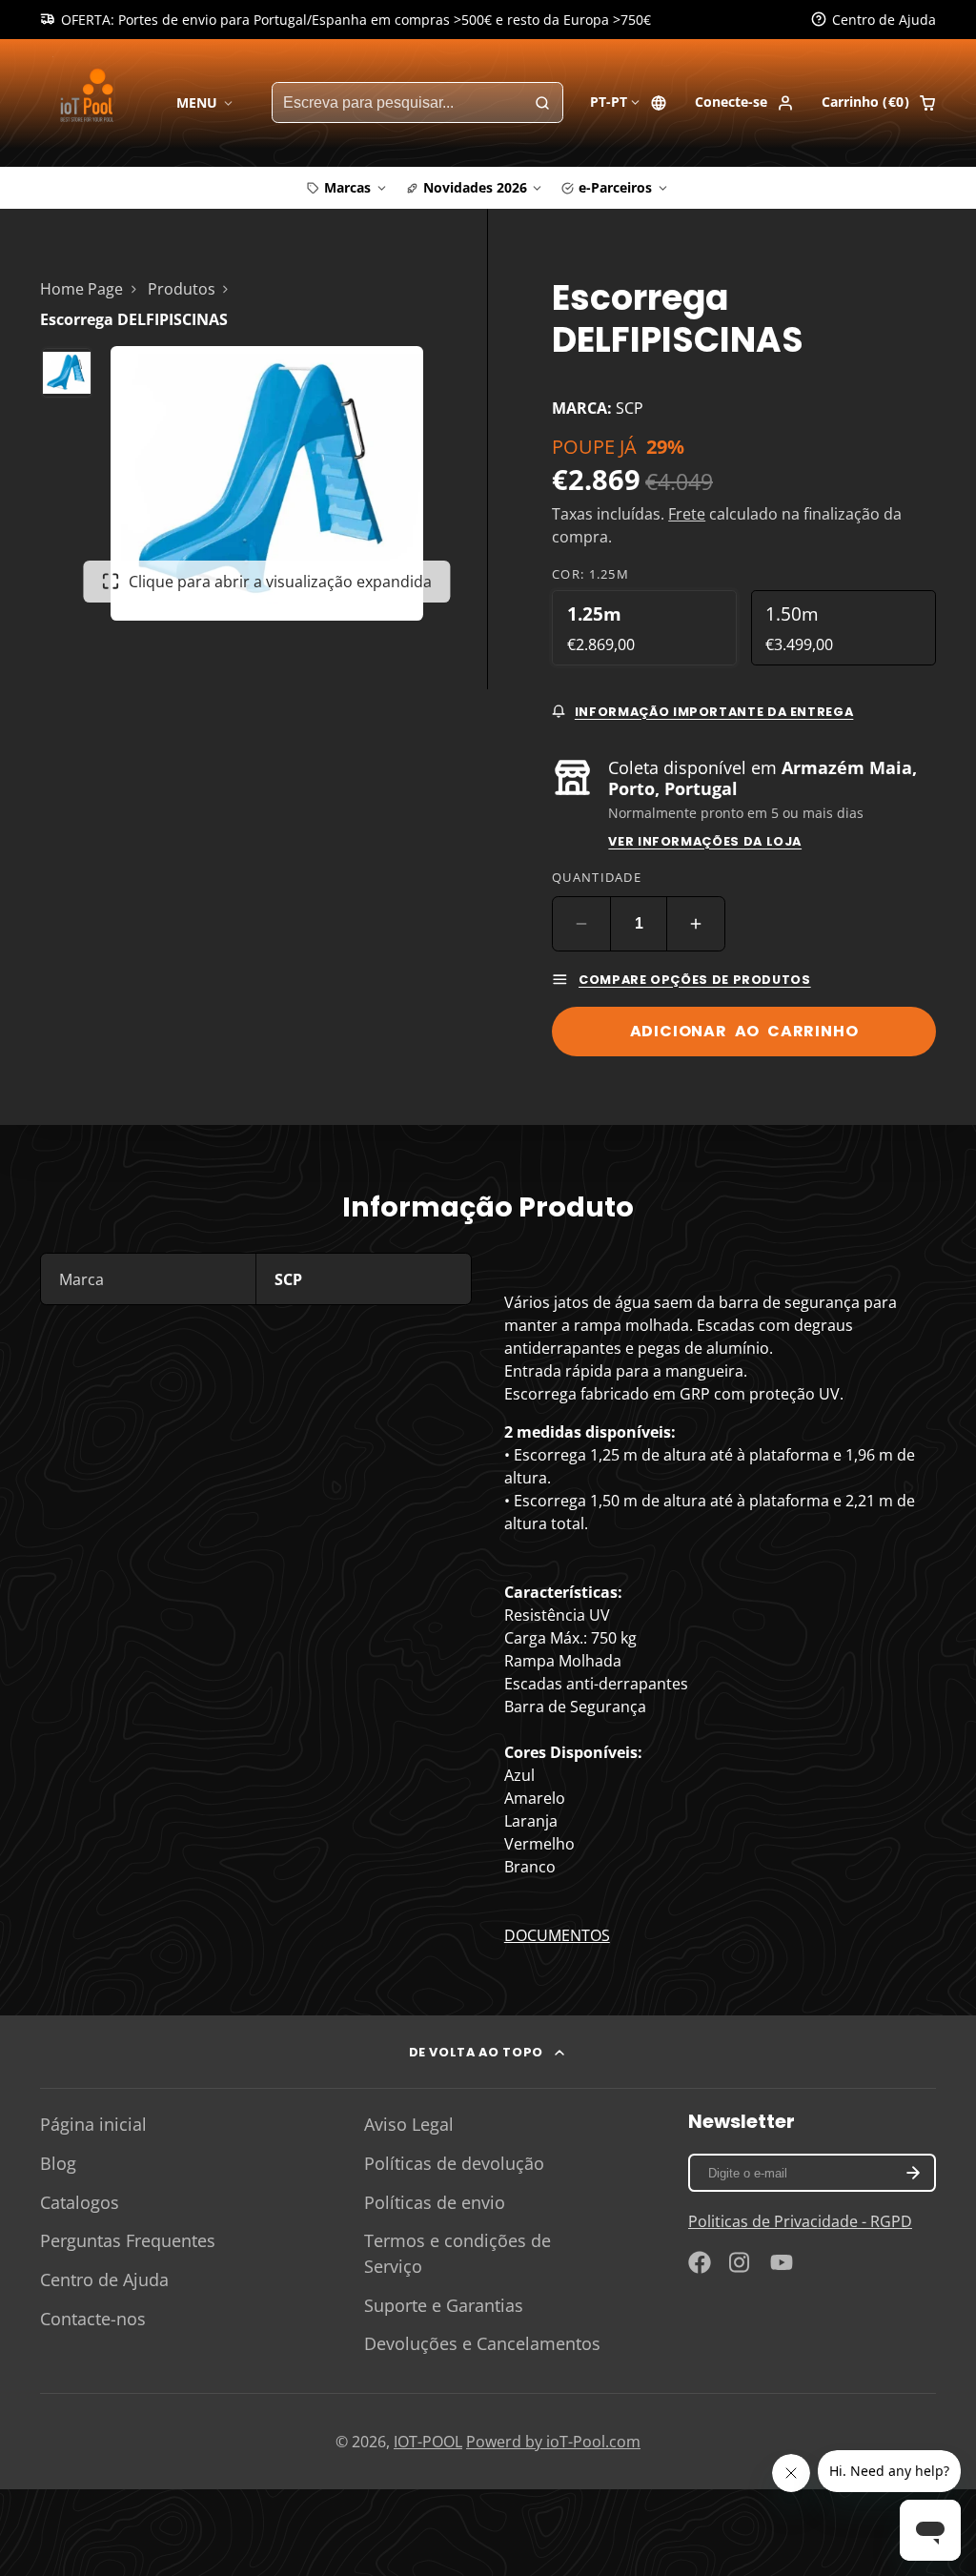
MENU (197, 102)
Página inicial (93, 2124)
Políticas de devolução (454, 2163)
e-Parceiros (615, 187)
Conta (744, 103)
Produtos (182, 289)
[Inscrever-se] (913, 2173)
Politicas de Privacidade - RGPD (800, 2221)
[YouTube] (782, 2262)
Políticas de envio (435, 2202)
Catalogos (80, 2202)
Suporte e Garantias (444, 2305)
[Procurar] (542, 103)
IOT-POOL (428, 2442)
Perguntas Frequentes (128, 2240)
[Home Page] (90, 102)
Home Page (81, 289)
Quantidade (597, 877)
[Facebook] (700, 2262)
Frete (687, 514)
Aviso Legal (409, 2124)
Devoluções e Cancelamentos (482, 2343)
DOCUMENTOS (557, 1935)
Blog (58, 2163)
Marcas (347, 187)
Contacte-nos (93, 2319)
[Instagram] (741, 2262)
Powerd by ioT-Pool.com (553, 2442)
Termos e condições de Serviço (457, 2253)
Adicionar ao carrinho (744, 1031)
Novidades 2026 (475, 187)
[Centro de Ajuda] (874, 20)
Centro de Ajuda (104, 2280)
